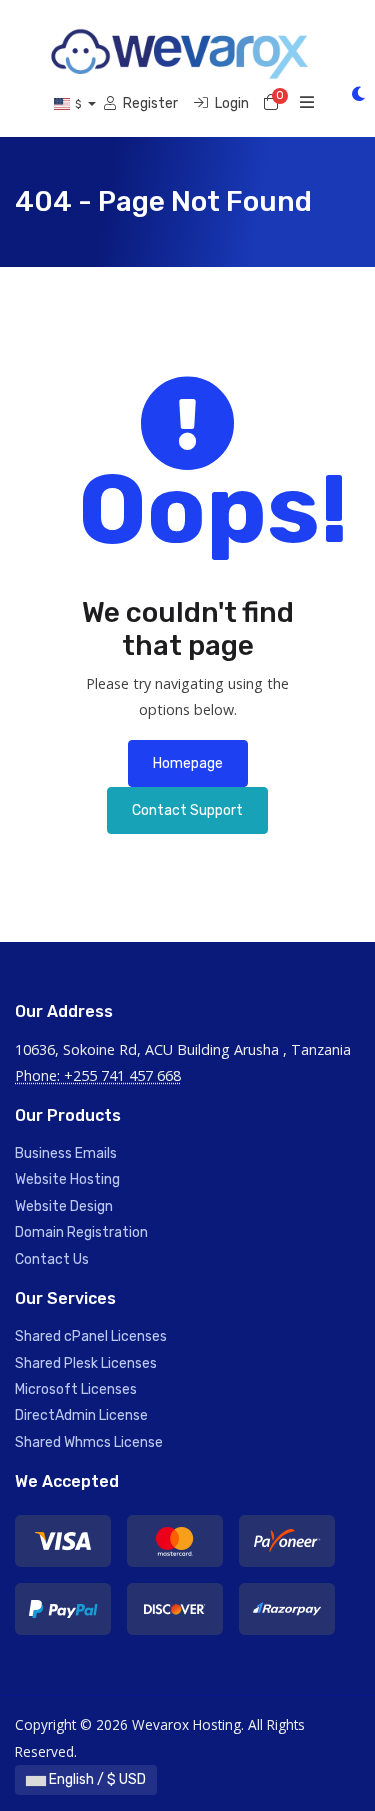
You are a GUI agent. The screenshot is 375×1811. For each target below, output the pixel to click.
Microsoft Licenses (76, 1389)
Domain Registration (81, 1232)
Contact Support (187, 810)
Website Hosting (67, 1179)
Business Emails (66, 1153)
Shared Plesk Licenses (86, 1363)
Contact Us (52, 1259)
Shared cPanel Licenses (91, 1336)
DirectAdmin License (81, 1415)
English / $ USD (96, 1779)
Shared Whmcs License (89, 1442)
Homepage (188, 763)
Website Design (64, 1206)
